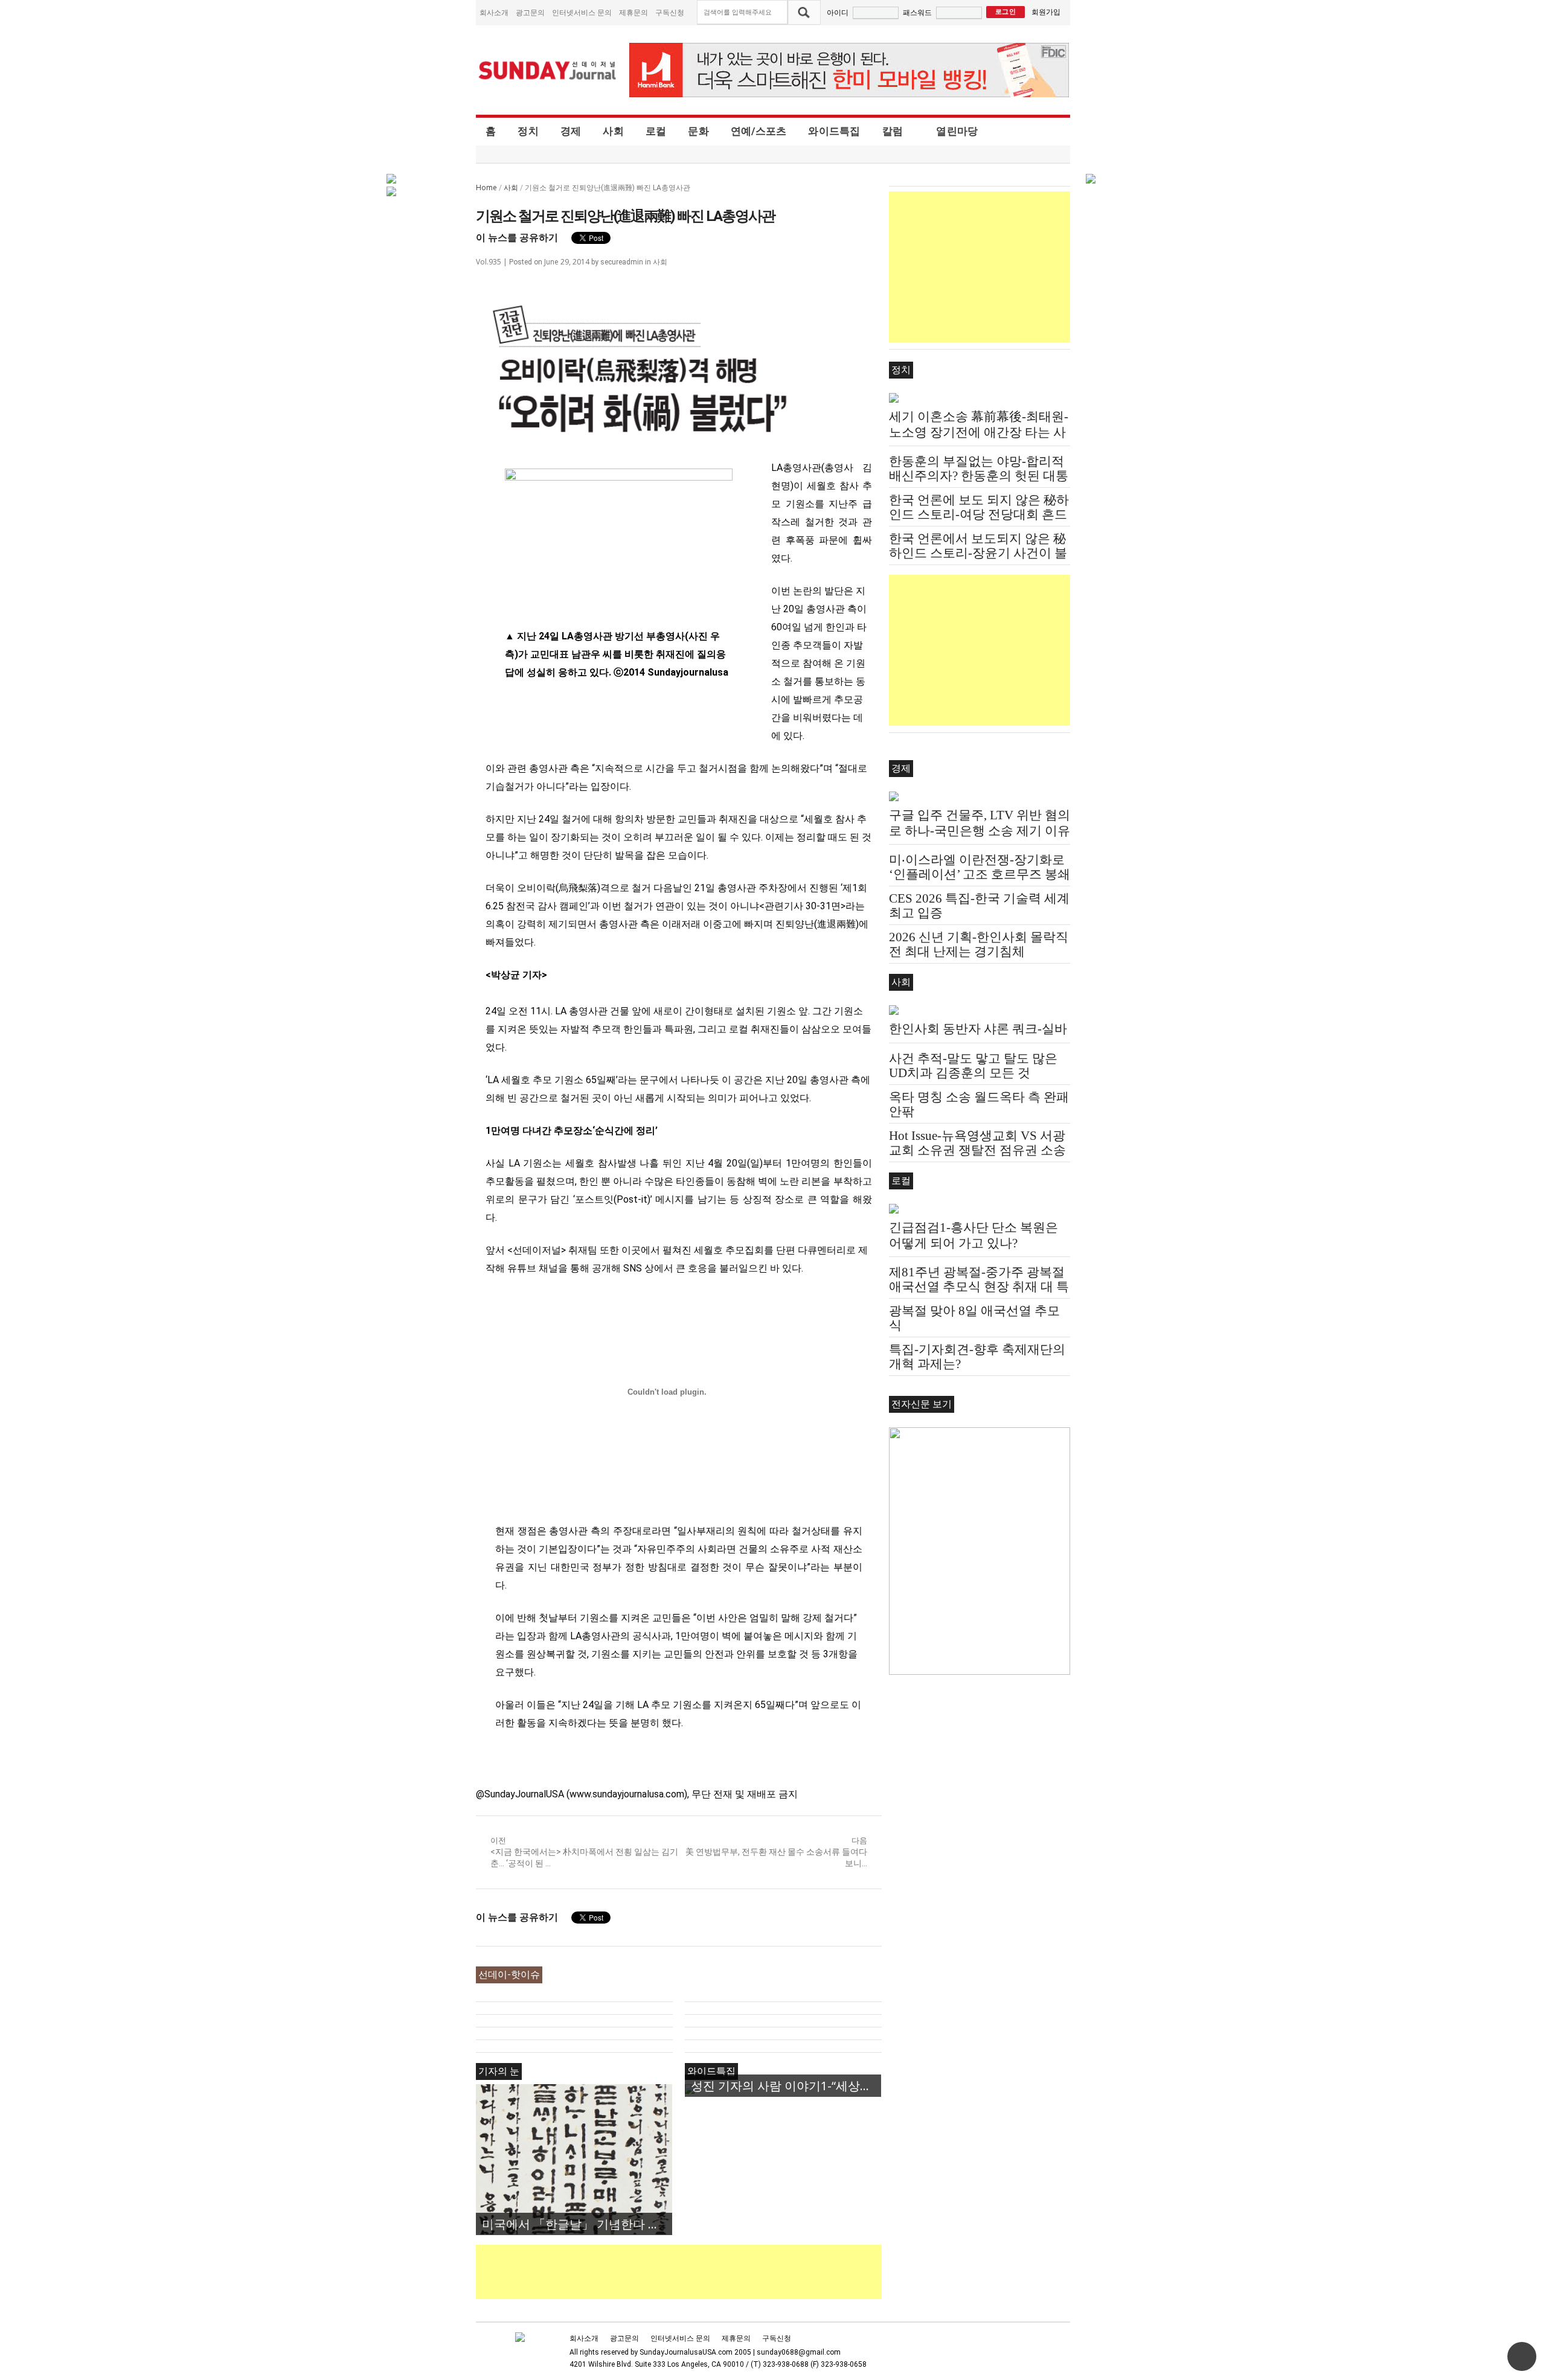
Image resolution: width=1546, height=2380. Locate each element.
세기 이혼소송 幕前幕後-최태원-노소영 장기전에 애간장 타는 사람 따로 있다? (979, 432)
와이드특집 (834, 131)
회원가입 (1046, 12)
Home (486, 187)
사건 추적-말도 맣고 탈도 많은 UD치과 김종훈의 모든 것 (973, 1066)
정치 (528, 131)
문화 (698, 131)
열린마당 (957, 131)
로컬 (656, 131)
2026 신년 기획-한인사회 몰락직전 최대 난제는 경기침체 (979, 944)
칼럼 (893, 131)
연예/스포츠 (759, 131)
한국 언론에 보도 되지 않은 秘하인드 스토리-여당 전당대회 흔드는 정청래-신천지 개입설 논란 (979, 514)
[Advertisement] (696, 2272)
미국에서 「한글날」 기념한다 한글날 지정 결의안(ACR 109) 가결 (577, 2224)
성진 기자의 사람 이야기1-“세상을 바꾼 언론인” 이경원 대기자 (786, 2086)
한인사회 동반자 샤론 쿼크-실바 (978, 1029)
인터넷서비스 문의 (582, 12)
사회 (613, 131)
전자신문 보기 (922, 1404)
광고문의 (530, 12)
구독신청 (670, 12)
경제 (571, 131)
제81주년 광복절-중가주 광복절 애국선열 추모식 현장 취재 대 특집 (979, 1287)
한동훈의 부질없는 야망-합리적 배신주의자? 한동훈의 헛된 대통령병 (979, 476)
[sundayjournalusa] (548, 70)
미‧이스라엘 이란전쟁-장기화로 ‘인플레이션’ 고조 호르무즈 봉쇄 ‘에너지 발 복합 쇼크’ (980, 874)
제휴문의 (633, 12)
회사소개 (494, 12)
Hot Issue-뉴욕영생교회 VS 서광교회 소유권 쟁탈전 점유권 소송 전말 (977, 1150)
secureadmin (622, 262)
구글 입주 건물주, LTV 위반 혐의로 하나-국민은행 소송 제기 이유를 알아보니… (980, 831)
